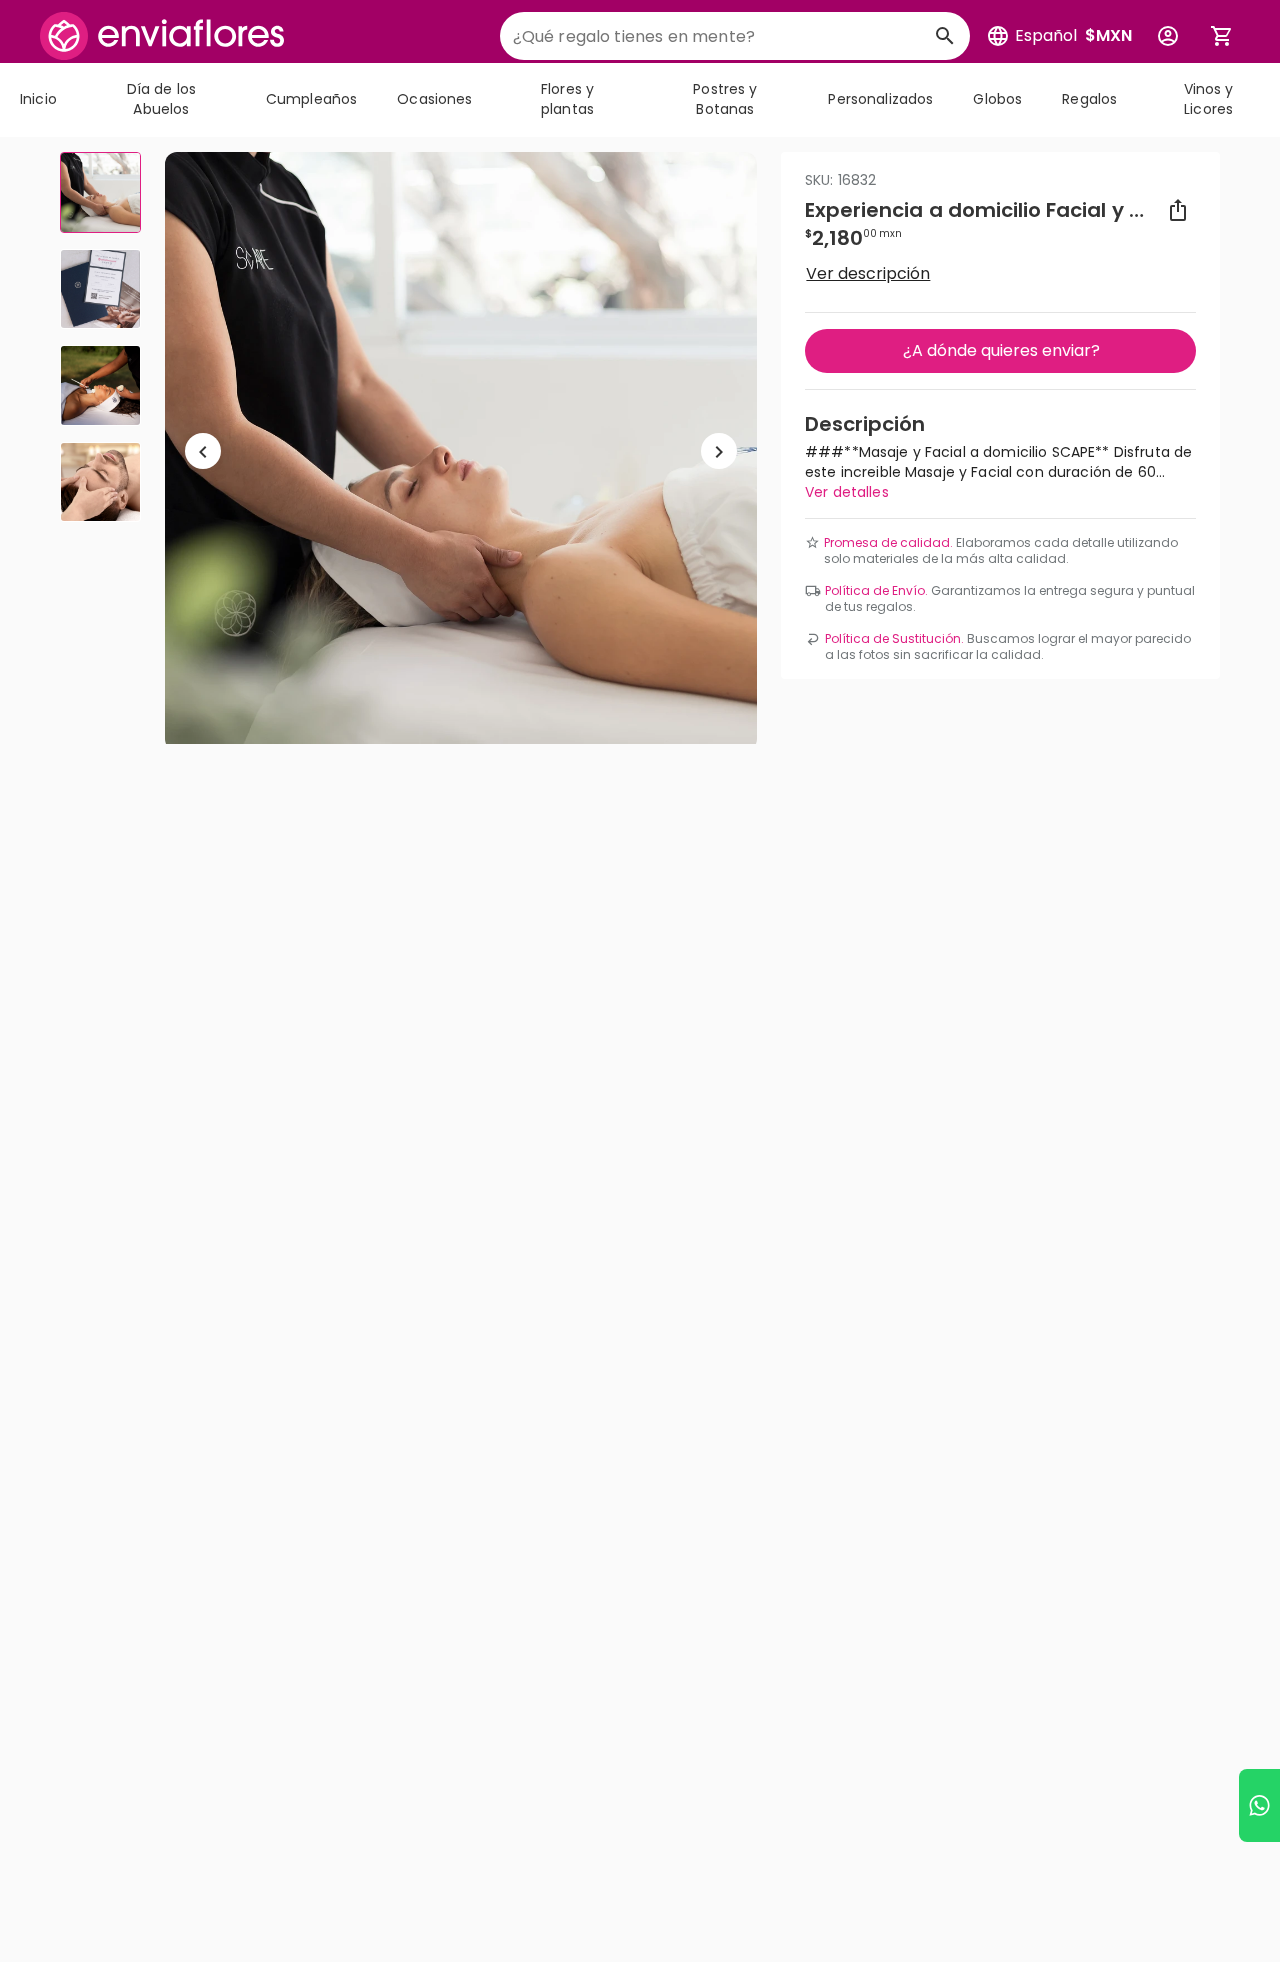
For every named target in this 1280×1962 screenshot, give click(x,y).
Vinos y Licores (1209, 99)
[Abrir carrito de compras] (1222, 36)
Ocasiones (434, 99)
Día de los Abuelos (161, 99)
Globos (997, 99)
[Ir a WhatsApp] (1259, 1805)
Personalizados (880, 99)
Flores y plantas (567, 99)
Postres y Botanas (725, 99)
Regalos (1089, 99)
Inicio (38, 99)
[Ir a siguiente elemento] (719, 452)
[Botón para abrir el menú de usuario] (1168, 36)
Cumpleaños (311, 99)
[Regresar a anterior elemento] (203, 452)
